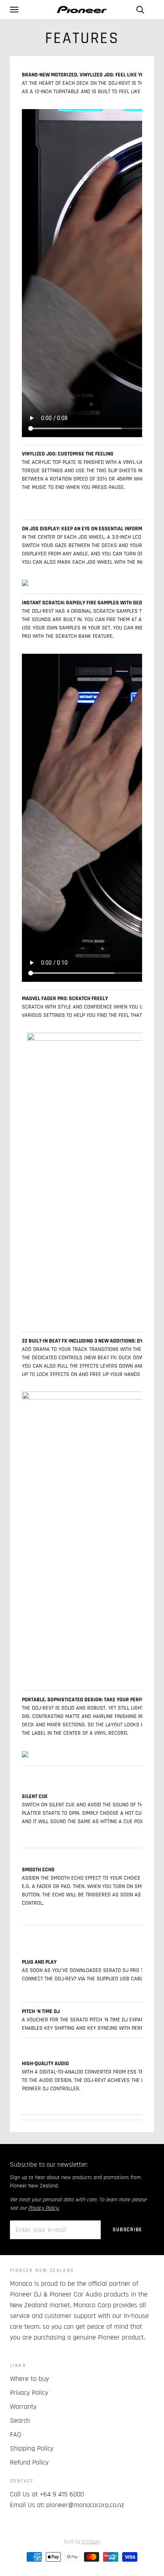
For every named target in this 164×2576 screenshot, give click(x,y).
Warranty (23, 2407)
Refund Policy (29, 2462)
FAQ (16, 2434)
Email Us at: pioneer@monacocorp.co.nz (67, 2505)
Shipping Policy (32, 2448)
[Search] (140, 10)
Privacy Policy (29, 2393)
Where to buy (29, 2379)
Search (20, 2421)
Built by (82, 2542)
